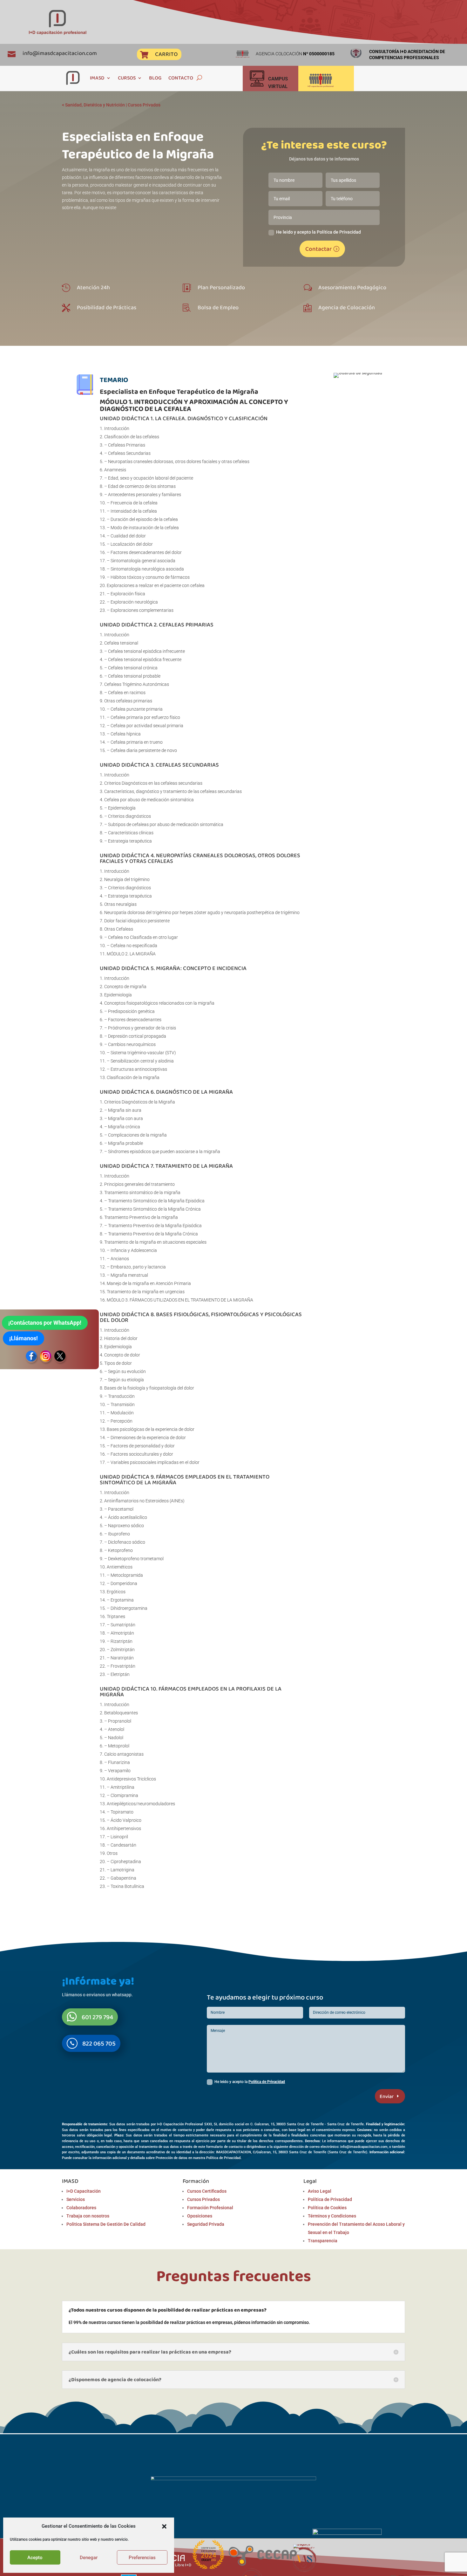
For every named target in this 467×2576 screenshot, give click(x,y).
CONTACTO (181, 78)
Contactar (318, 249)
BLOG (155, 78)
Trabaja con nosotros (88, 2216)
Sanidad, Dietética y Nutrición (95, 105)
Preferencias (142, 2558)
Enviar (387, 2096)
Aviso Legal (320, 2191)
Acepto (35, 2558)
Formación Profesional (210, 2208)
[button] (164, 2526)
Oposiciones (200, 2216)
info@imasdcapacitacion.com (60, 53)
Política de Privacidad (267, 2082)
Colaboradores (81, 2208)
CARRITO (166, 54)
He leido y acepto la (250, 2082)
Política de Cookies (327, 2208)
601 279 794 (97, 2017)
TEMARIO (114, 380)
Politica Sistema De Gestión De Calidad (106, 2224)
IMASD (97, 78)
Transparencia (323, 2241)
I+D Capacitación (84, 2191)
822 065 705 (99, 2043)
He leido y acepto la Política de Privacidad (318, 232)
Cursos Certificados (207, 2191)
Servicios (76, 2199)
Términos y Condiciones (332, 2216)
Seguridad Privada (206, 2224)
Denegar (89, 2558)
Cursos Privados (144, 105)
